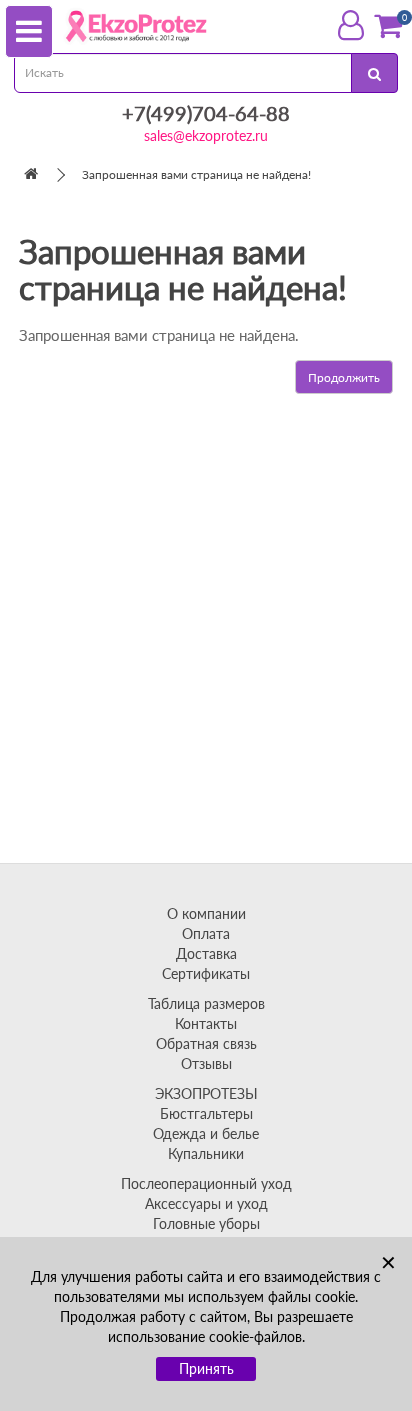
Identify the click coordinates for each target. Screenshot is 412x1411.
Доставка (206, 953)
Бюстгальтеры (206, 1113)
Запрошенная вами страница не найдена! (196, 174)
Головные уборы (206, 1223)
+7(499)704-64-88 (206, 113)
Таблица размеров (206, 1003)
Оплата (206, 933)
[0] (388, 25)
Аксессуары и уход (206, 1203)
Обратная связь (206, 1043)
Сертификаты (206, 973)
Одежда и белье (206, 1133)
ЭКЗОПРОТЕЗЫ (206, 1093)
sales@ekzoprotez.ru (206, 135)
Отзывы (206, 1063)
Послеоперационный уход (206, 1183)
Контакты (206, 1023)
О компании (206, 913)
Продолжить (344, 377)
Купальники (206, 1153)
